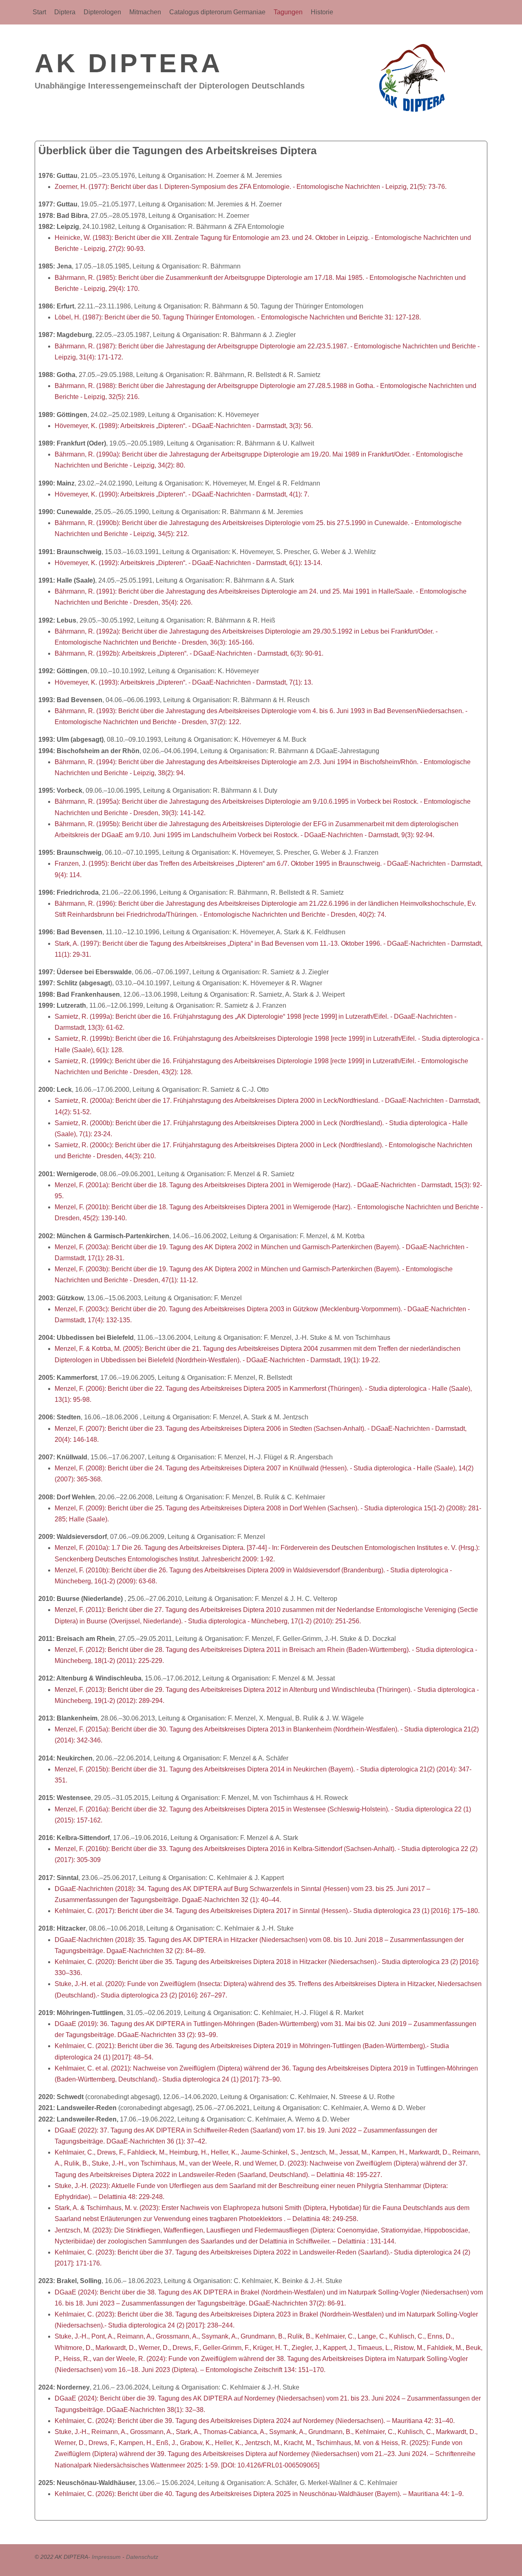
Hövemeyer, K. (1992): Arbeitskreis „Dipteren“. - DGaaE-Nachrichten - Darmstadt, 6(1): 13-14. (188, 563)
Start (39, 12)
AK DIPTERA (129, 63)
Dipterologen (102, 12)
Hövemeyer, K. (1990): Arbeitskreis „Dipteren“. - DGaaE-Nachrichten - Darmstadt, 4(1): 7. (182, 494)
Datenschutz (142, 2557)
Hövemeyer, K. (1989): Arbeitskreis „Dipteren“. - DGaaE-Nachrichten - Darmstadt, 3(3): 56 (183, 426)
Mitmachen (145, 12)
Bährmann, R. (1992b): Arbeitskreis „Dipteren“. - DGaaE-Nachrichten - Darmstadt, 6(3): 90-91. (189, 653)
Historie (322, 12)
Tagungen (288, 12)
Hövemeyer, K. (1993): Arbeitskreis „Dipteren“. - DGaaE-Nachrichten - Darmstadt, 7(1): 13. (184, 682)
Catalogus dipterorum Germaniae (217, 12)
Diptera (65, 12)
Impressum (106, 2557)
